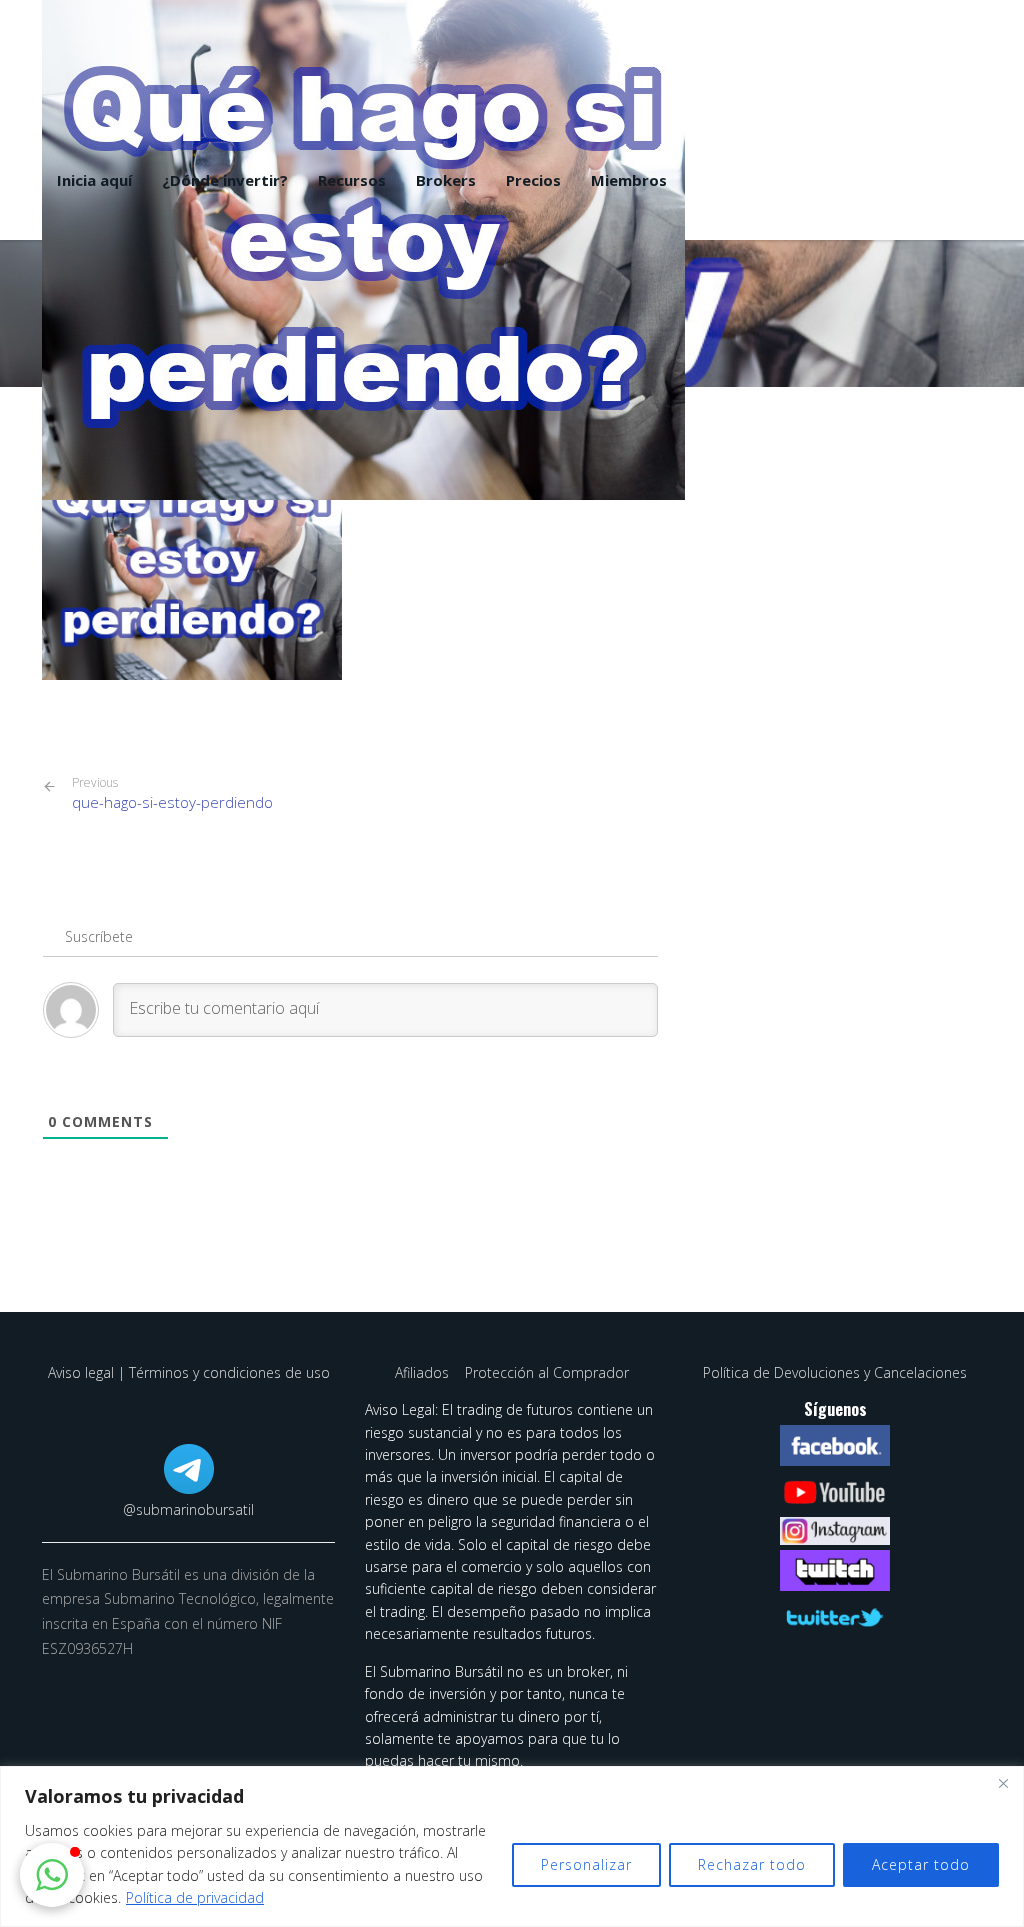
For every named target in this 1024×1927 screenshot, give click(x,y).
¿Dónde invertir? (225, 180)
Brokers (446, 180)
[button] (52, 1875)
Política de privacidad (195, 1897)
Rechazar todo (752, 1864)
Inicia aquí (94, 180)
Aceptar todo (921, 1864)
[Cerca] (1003, 1783)
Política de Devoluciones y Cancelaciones (835, 1372)
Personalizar (586, 1864)
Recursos (352, 180)
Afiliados (424, 1372)
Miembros (629, 180)
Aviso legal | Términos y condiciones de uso (189, 1372)
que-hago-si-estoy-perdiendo (172, 793)
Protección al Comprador (547, 1372)
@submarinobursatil (188, 1509)
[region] (512, 1846)
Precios (533, 180)
